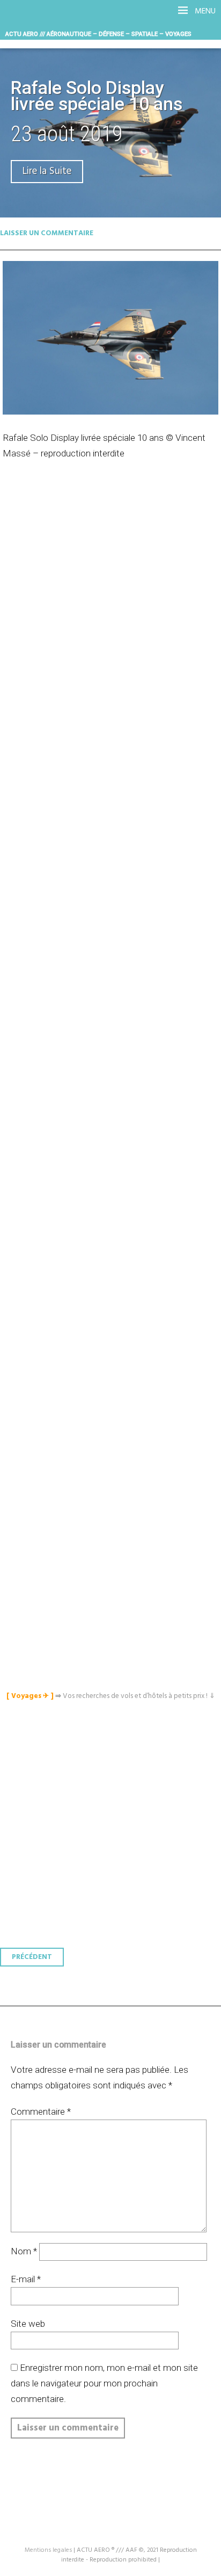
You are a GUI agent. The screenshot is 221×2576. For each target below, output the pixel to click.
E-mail (26, 2279)
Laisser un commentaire (47, 233)
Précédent (32, 1957)
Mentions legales (48, 2550)
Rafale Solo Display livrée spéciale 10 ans (97, 96)
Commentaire (41, 2111)
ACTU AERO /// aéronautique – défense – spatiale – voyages (98, 34)
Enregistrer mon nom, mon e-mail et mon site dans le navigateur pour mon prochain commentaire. (104, 2383)
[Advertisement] (113, 967)
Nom (24, 2251)
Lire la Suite (47, 172)
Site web (28, 2324)
